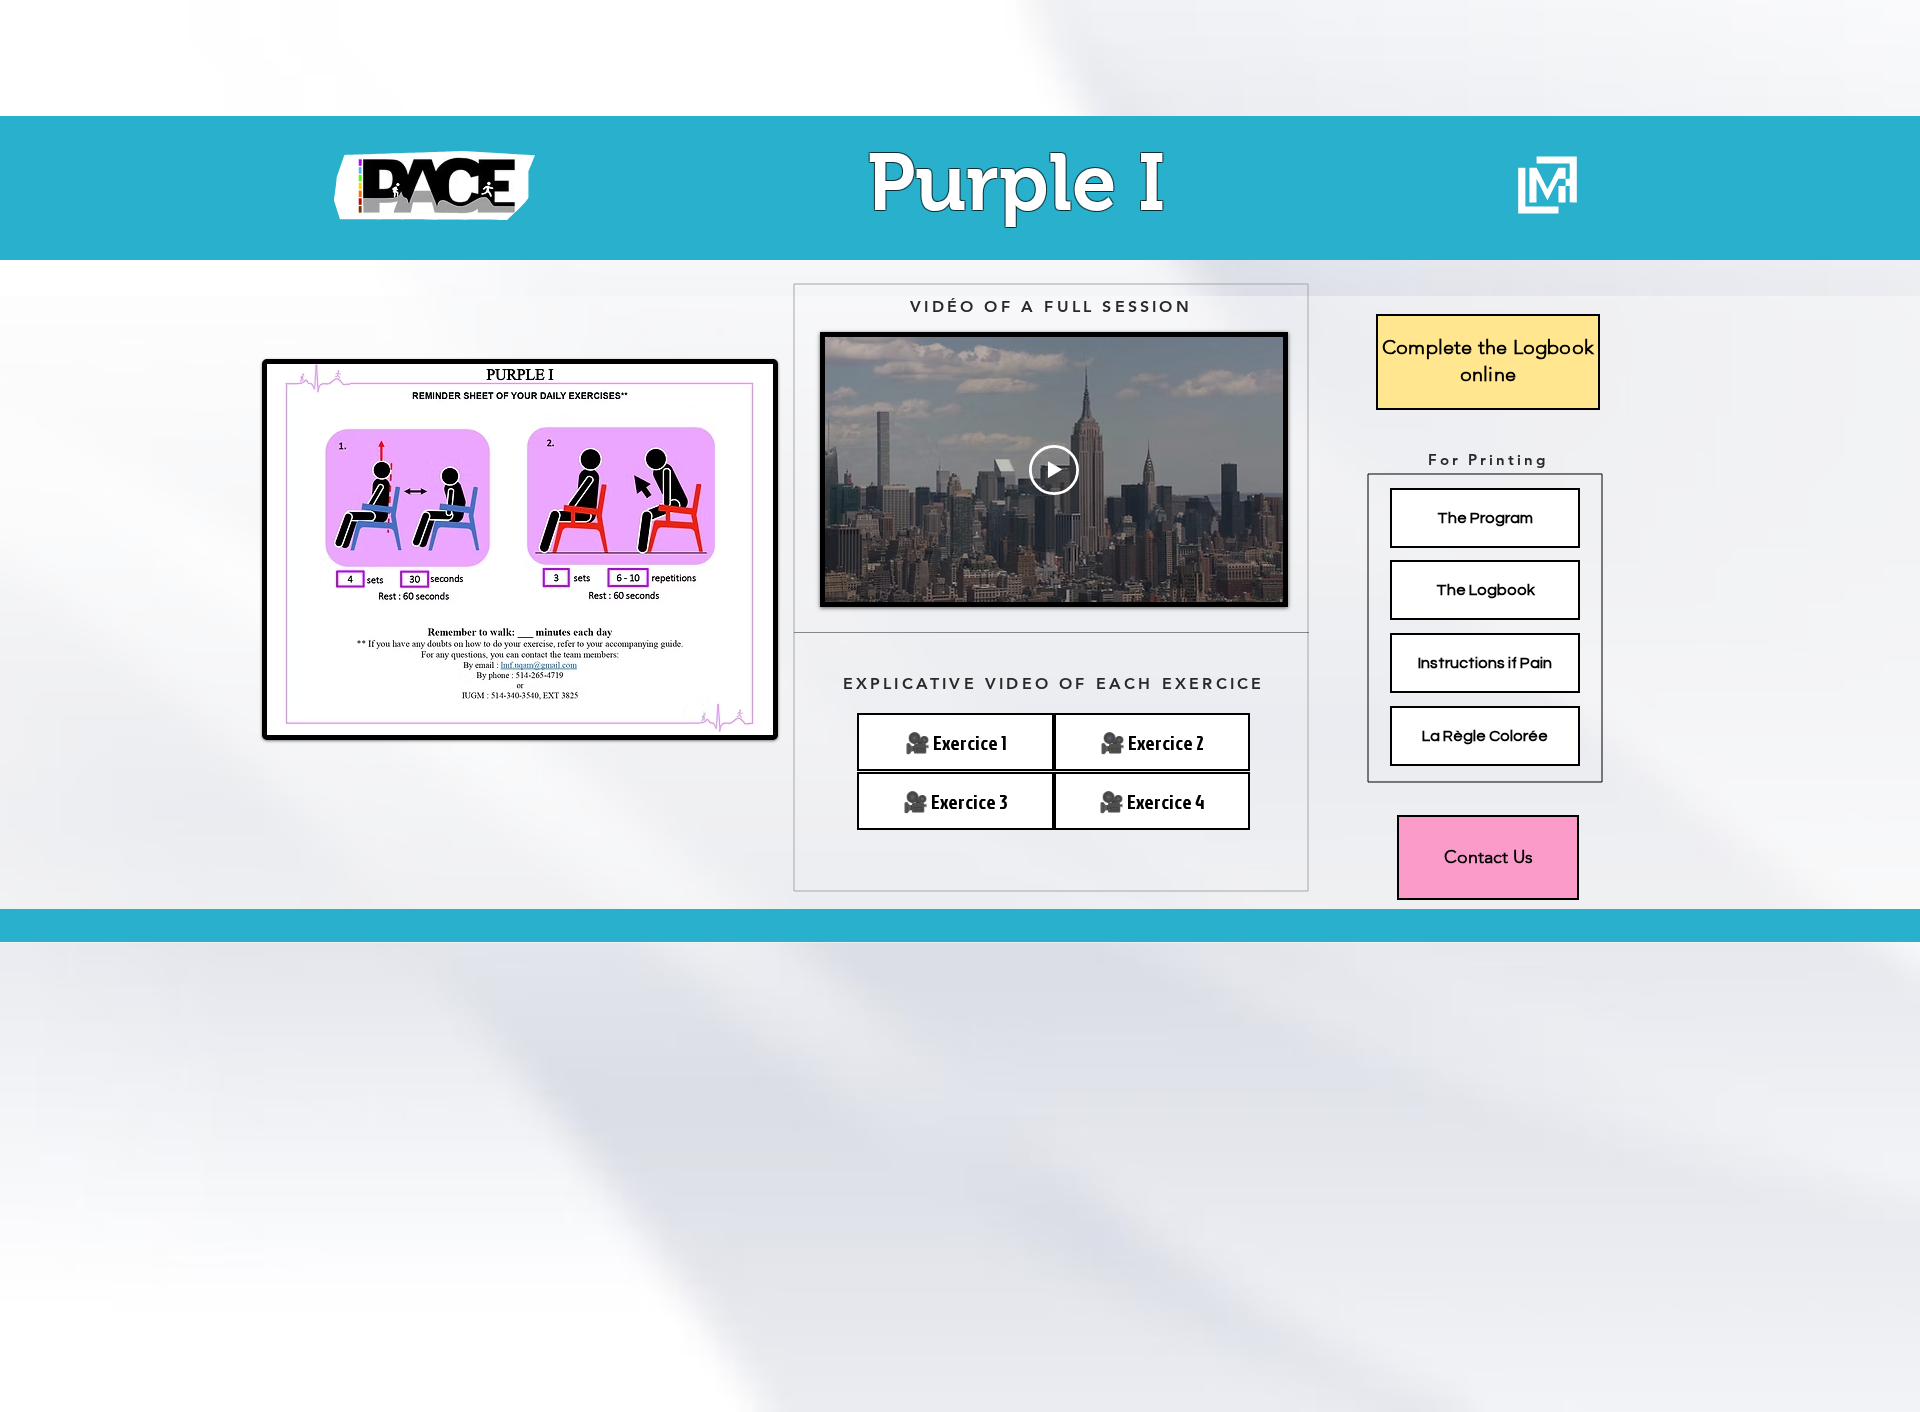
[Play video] (1054, 470)
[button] (1152, 742)
